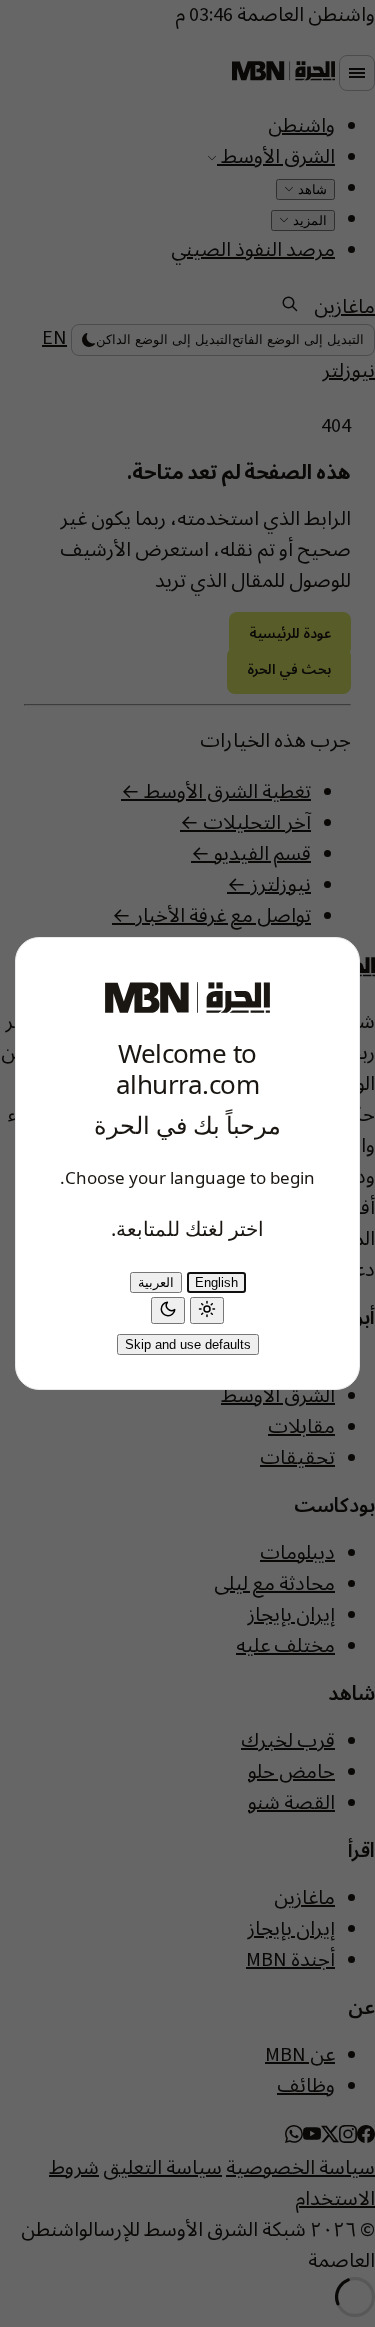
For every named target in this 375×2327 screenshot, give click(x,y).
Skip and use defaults (188, 1344)
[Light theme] (207, 1310)
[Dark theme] (168, 1310)
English (216, 1282)
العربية (156, 1282)
